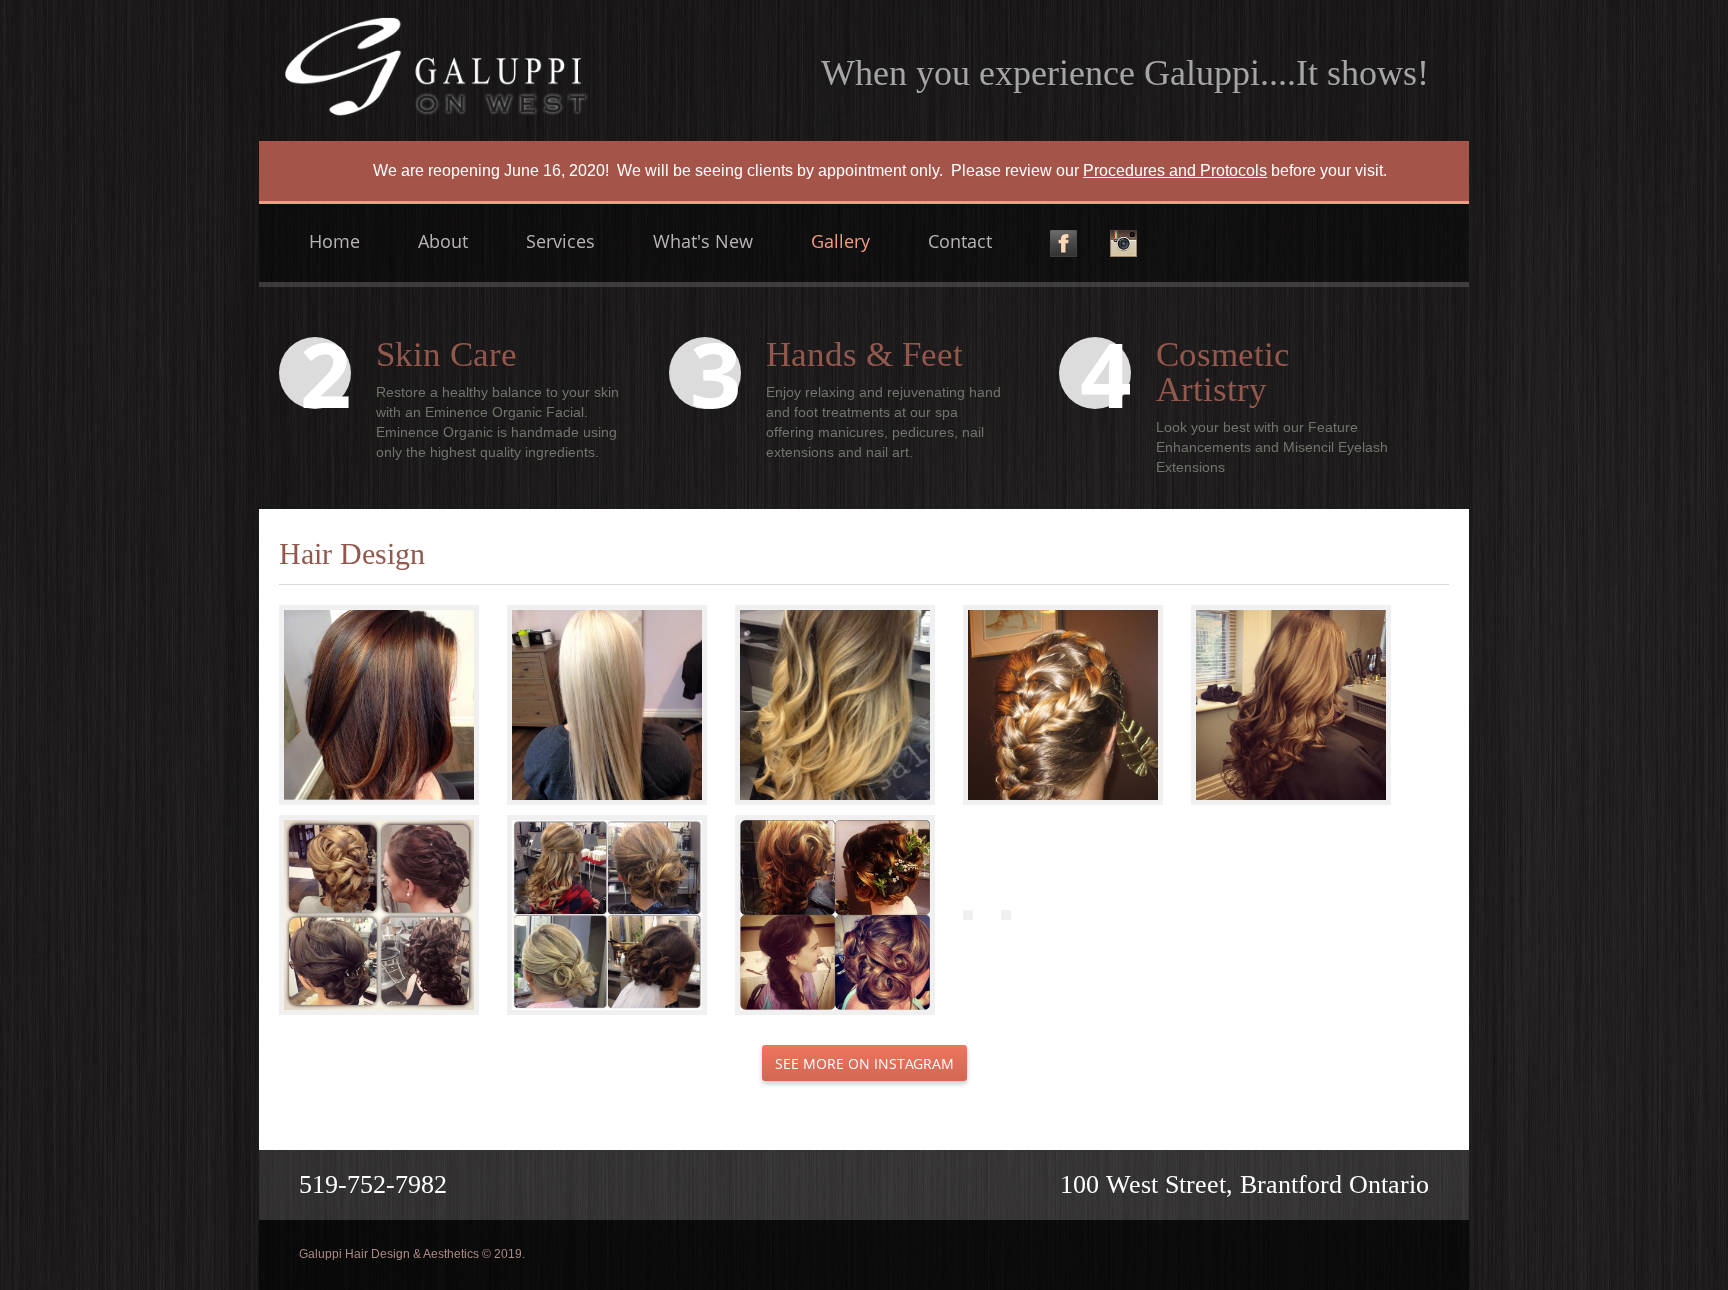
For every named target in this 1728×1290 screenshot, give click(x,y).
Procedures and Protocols (1175, 170)
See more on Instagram (864, 1063)
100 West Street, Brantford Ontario (1244, 1184)
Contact (960, 241)
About (443, 241)
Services (560, 241)
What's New (703, 241)
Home (334, 241)
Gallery (840, 241)
